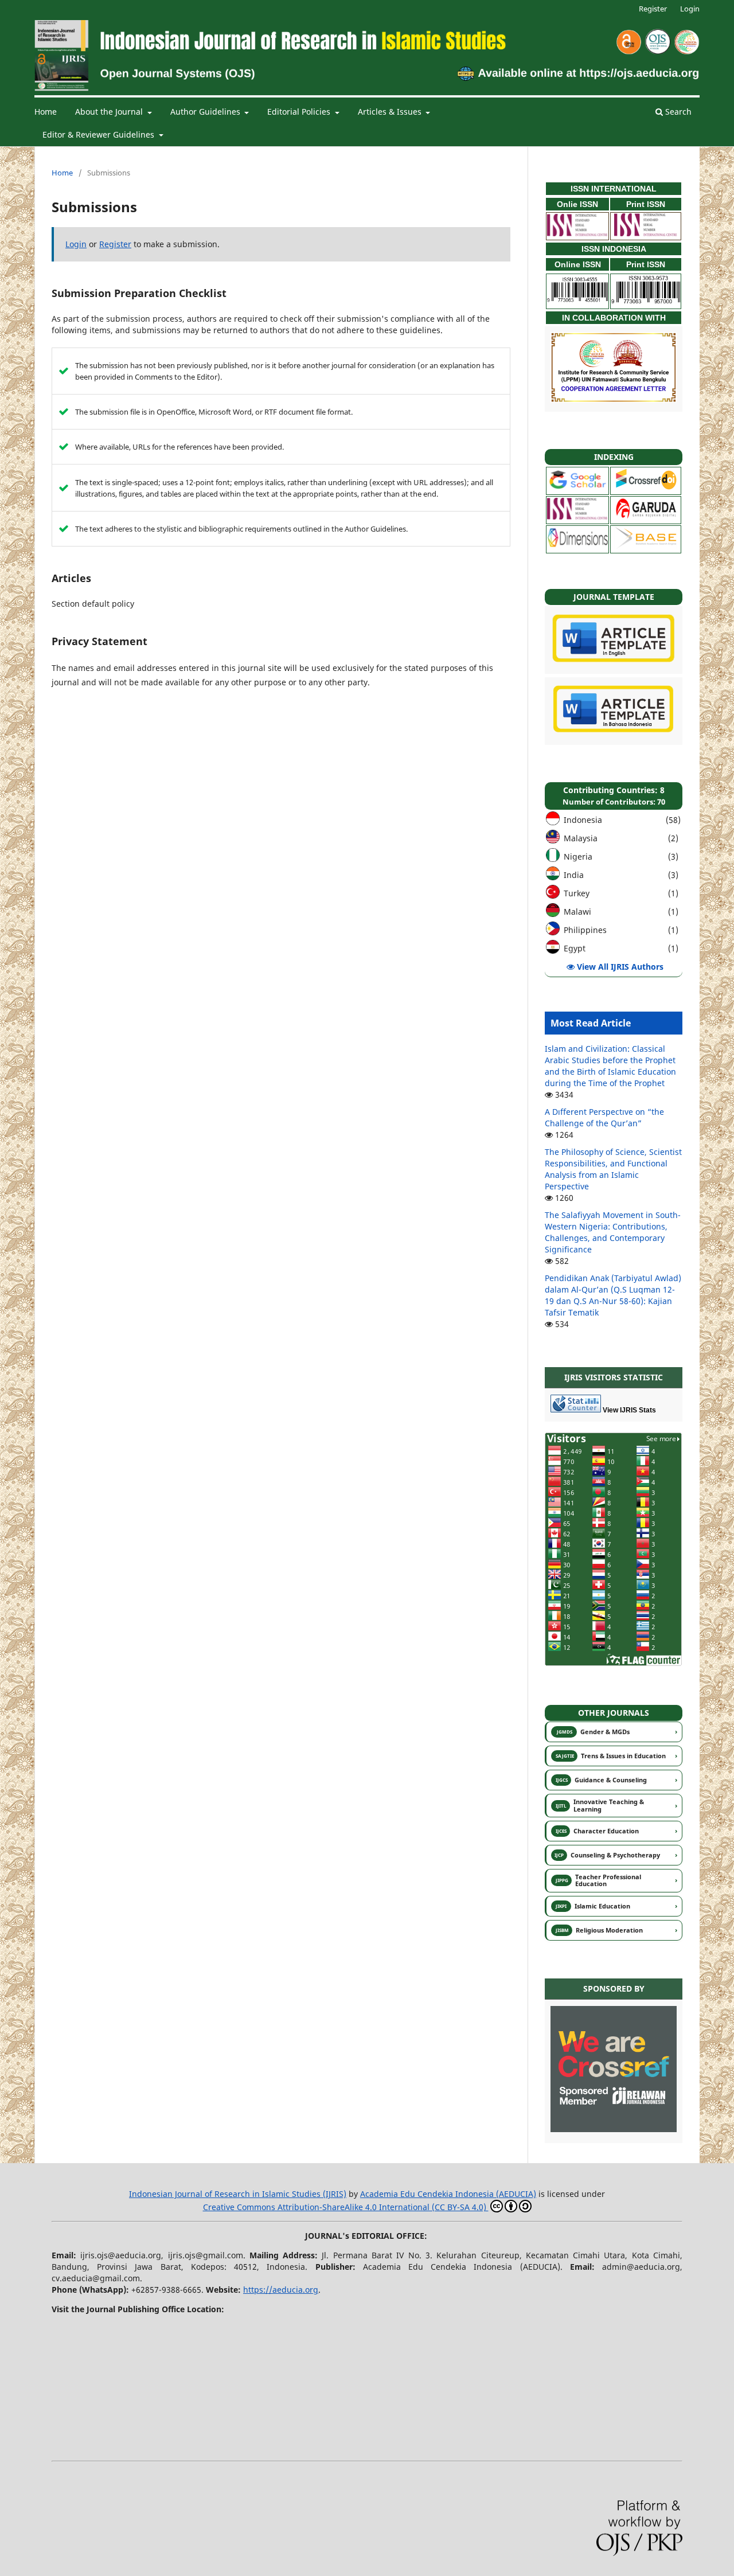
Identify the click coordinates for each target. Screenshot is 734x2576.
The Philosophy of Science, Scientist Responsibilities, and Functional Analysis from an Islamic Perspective (613, 1169)
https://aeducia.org (281, 2290)
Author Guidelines (206, 112)
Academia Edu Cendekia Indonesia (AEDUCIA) (448, 2194)
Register (653, 9)
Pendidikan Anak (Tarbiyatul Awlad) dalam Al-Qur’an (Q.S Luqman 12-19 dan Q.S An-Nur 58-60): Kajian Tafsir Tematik (613, 1295)
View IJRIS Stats (628, 1410)
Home (46, 112)
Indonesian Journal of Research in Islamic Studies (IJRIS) (238, 2194)
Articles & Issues (391, 112)
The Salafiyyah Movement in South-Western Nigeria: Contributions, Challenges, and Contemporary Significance (613, 1232)
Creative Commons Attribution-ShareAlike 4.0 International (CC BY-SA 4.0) (346, 2207)
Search (677, 112)
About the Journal (110, 112)
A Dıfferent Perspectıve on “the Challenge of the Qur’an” (604, 1117)
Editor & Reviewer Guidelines (99, 134)
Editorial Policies (300, 112)
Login (690, 9)
